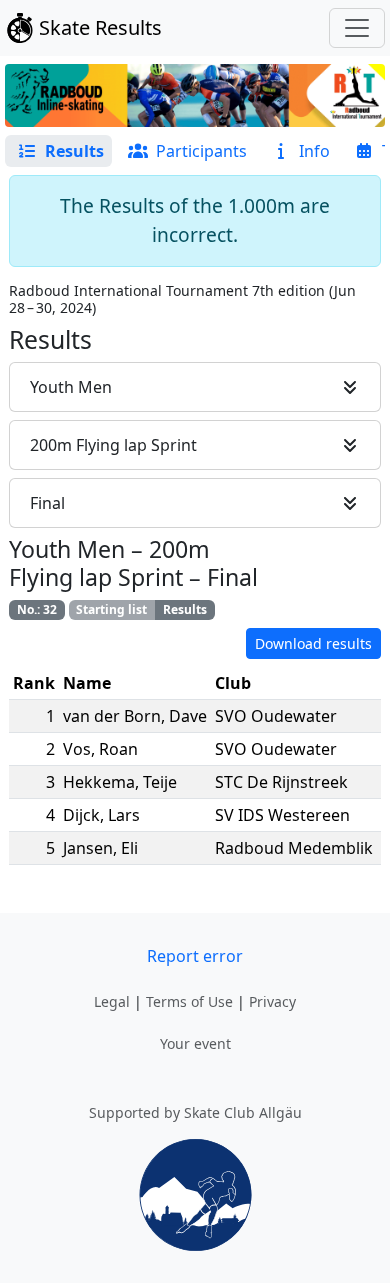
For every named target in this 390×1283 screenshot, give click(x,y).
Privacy (272, 1001)
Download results (313, 643)
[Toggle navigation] (357, 28)
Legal (112, 1001)
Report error (195, 956)
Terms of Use (189, 1001)
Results (185, 609)
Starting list (111, 609)
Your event (195, 1043)
